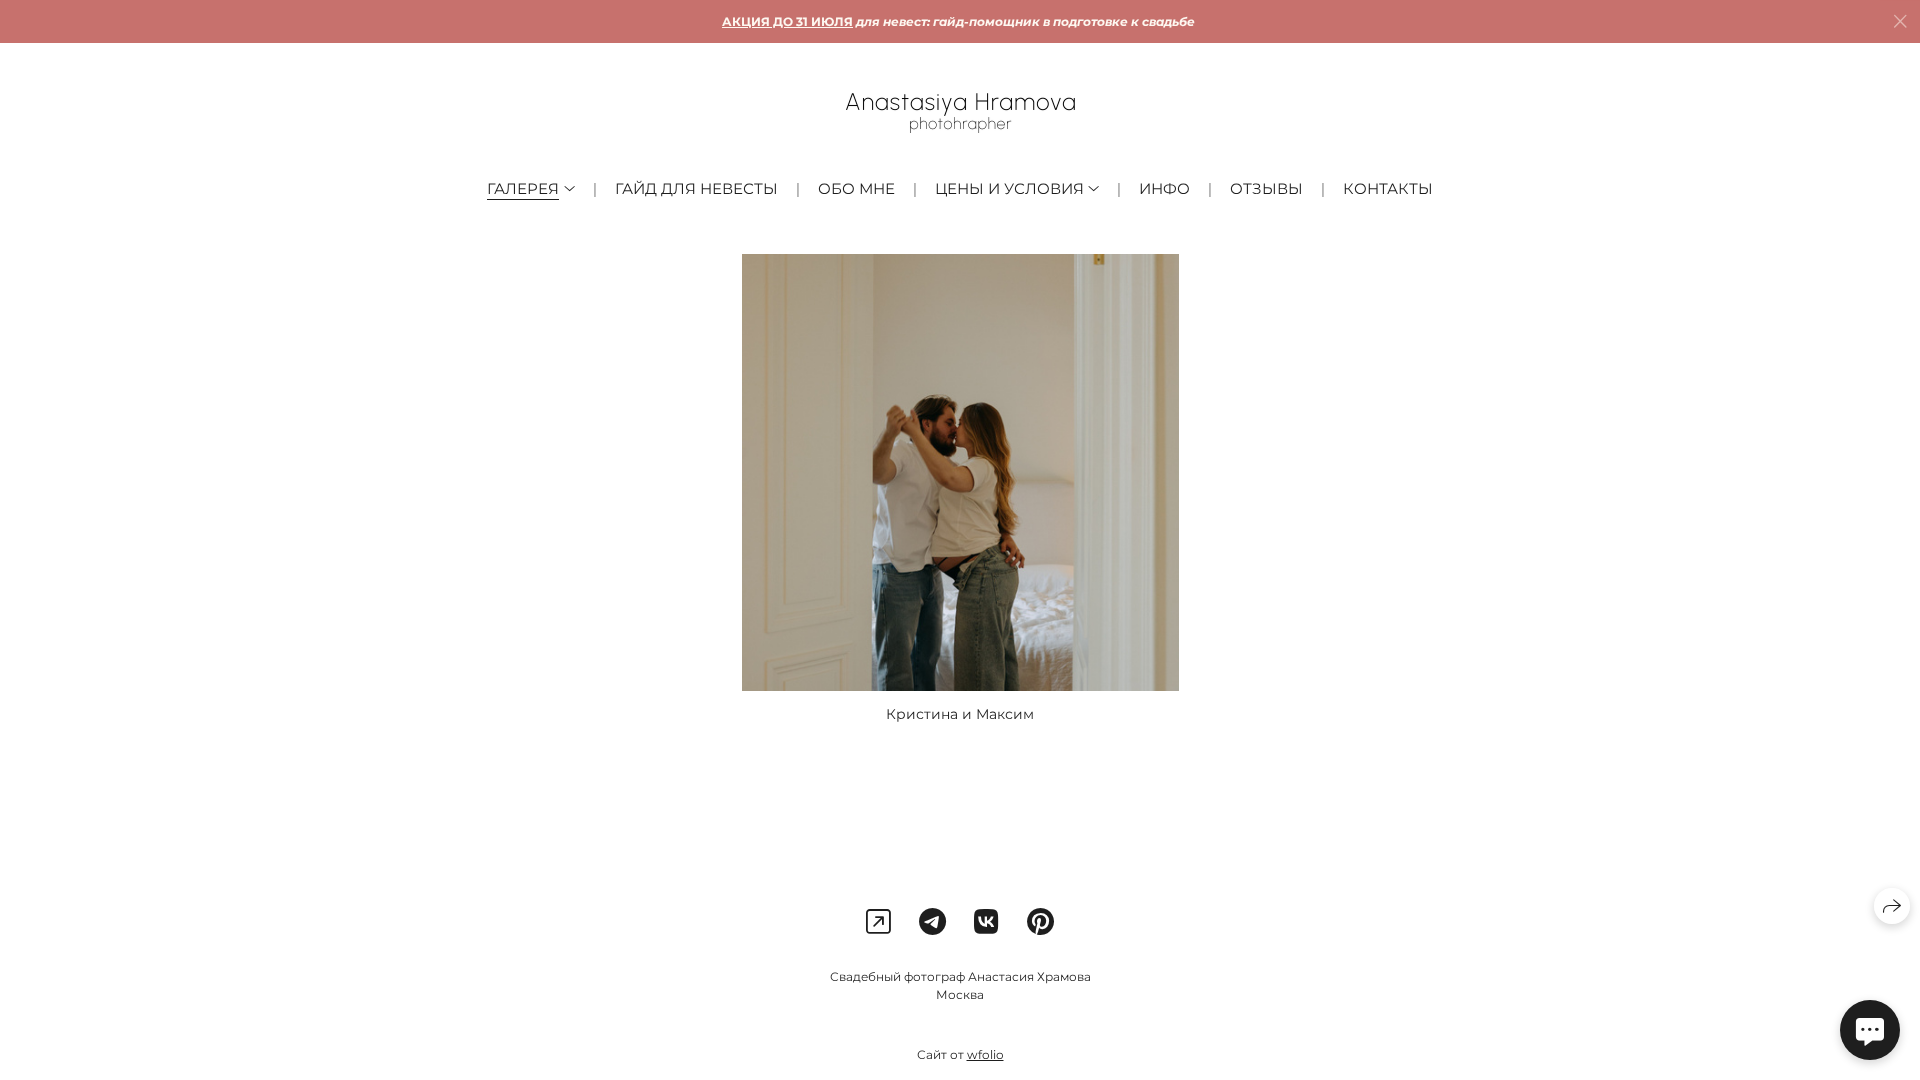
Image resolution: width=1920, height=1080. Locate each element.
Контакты (1388, 188)
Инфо (1164, 188)
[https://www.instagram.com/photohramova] (878, 922)
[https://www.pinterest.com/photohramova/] (1040, 922)
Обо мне (856, 188)
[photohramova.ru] (960, 113)
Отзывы (1266, 188)
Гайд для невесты (696, 188)
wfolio (985, 1054)
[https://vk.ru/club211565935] (986, 922)
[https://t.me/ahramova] (932, 922)
